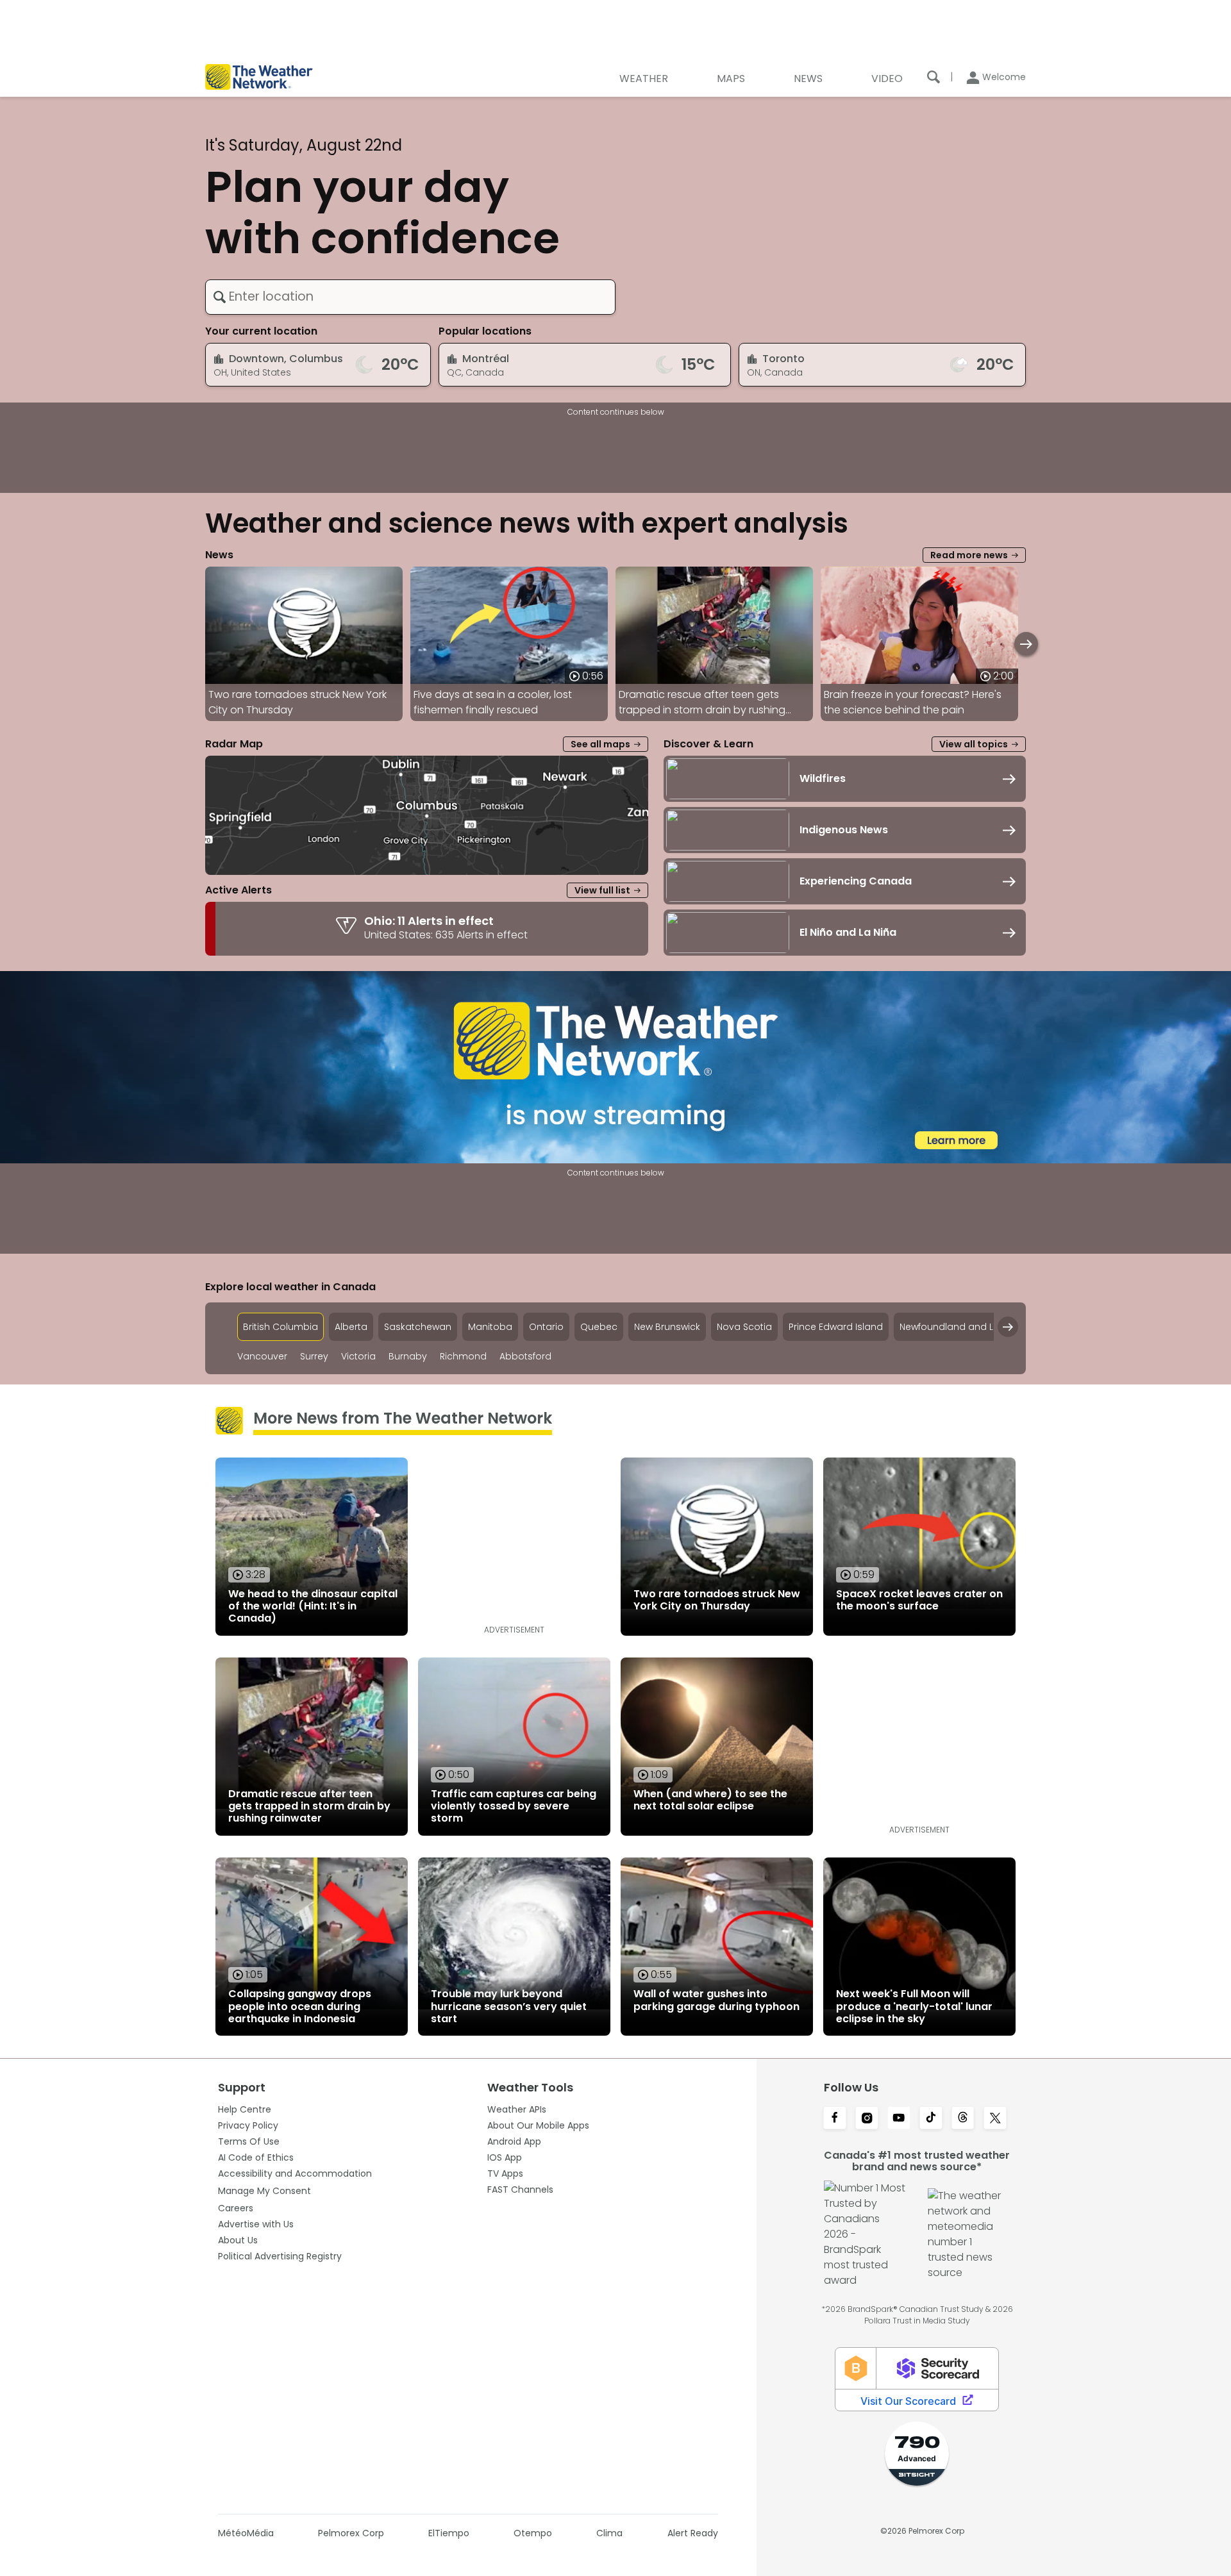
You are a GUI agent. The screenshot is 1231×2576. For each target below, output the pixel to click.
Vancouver (262, 1357)
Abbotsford (525, 1357)
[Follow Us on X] (995, 2119)
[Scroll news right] (1026, 644)
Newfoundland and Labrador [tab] (966, 1327)
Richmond (463, 1357)
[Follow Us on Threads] (963, 2119)
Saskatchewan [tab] (418, 1327)
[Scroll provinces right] (1008, 1327)
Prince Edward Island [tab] (836, 1327)
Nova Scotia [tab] (744, 1327)
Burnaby (408, 1357)
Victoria (358, 1357)
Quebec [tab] (599, 1327)
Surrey (314, 1357)
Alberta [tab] (351, 1327)
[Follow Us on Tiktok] (931, 2119)
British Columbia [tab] (281, 1327)
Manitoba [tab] (490, 1327)
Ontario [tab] (546, 1327)
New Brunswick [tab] (667, 1327)
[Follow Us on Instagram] (867, 2119)
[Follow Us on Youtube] (899, 2119)
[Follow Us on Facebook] (835, 2119)
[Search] (934, 77)
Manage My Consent (264, 2191)
